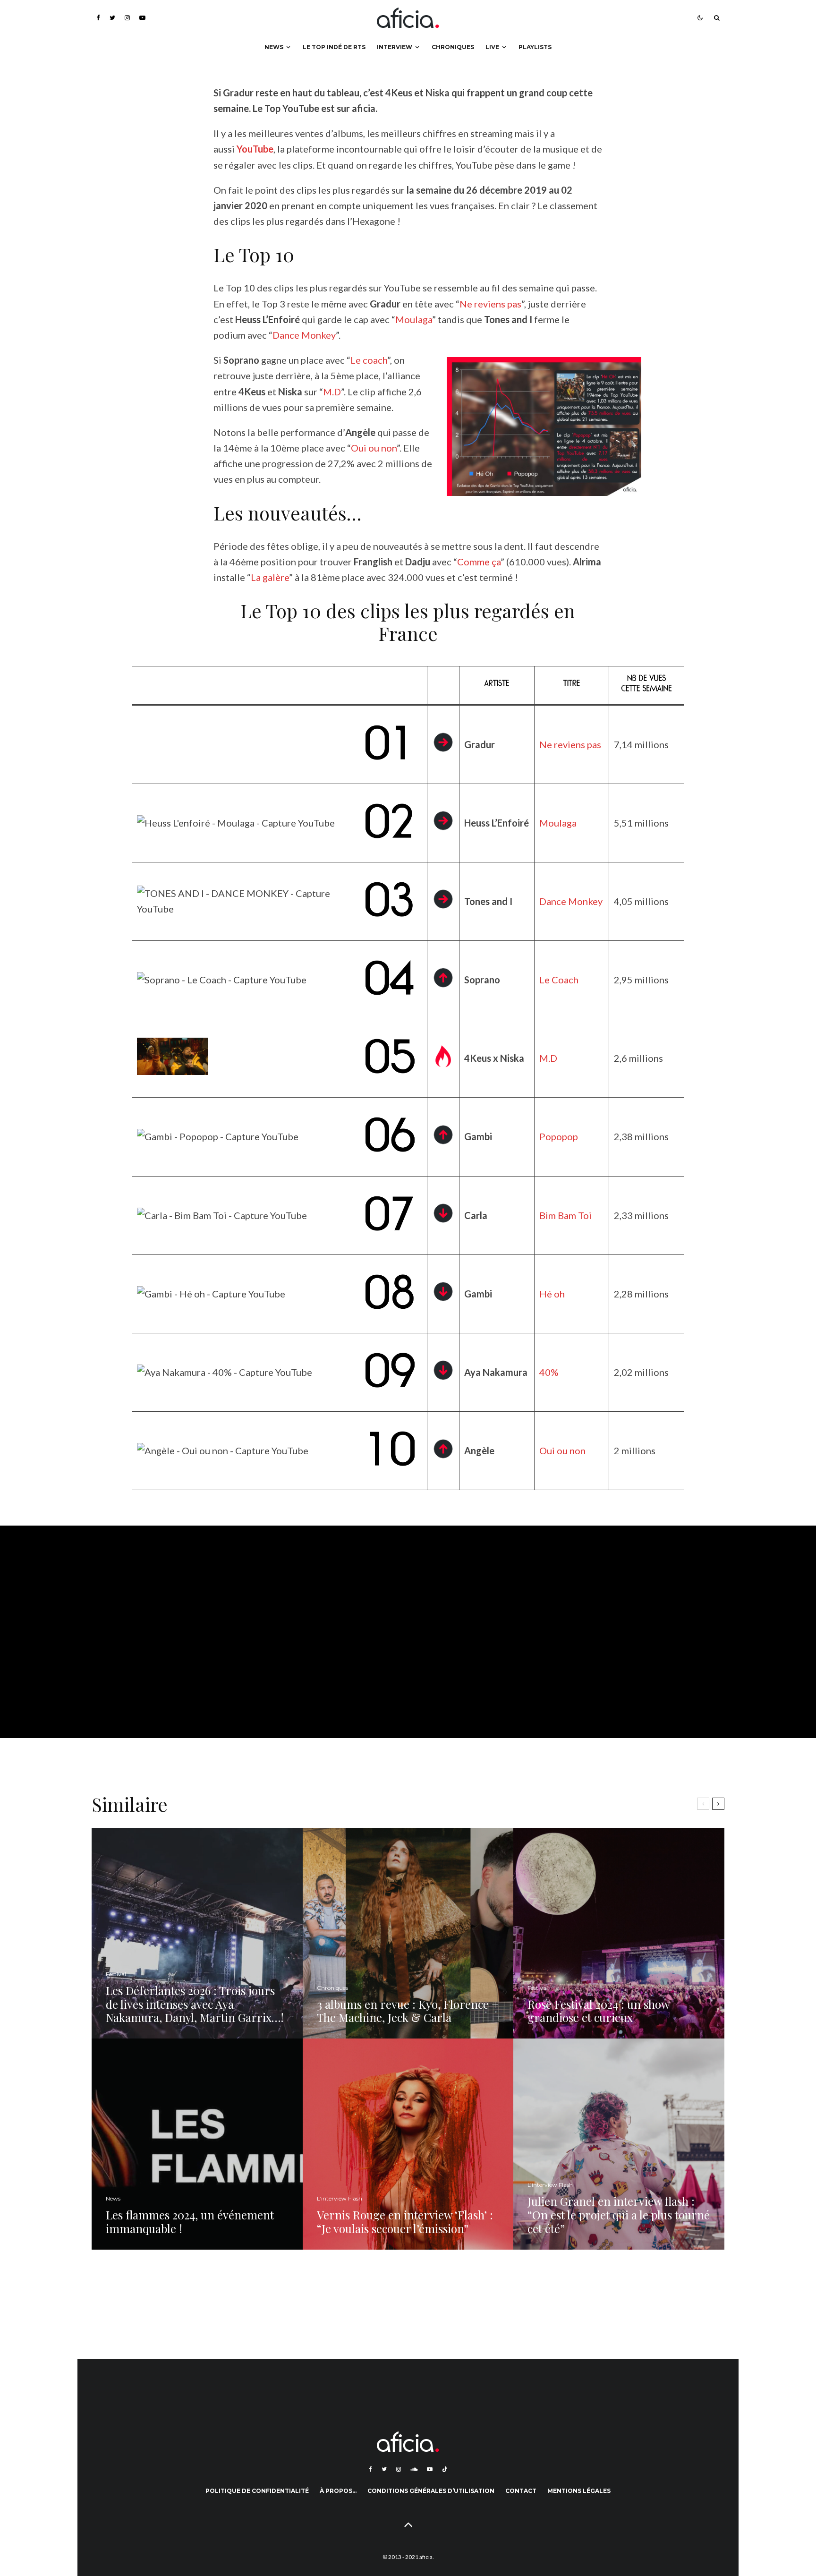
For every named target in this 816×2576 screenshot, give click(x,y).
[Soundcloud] (414, 2469)
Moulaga (414, 319)
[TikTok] (445, 2469)
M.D (332, 392)
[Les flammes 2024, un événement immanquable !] (197, 2144)
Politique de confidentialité (257, 2491)
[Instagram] (127, 18)
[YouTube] (142, 18)
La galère (270, 577)
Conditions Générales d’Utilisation (431, 2491)
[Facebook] (98, 18)
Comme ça (479, 562)
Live (492, 47)
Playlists (535, 47)
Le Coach (559, 980)
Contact (521, 2491)
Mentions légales (579, 2491)
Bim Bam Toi (565, 1215)
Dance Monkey (304, 335)
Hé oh (552, 1294)
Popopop (559, 1136)
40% (549, 1372)
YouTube (255, 149)
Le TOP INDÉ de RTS (334, 47)
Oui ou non (374, 448)
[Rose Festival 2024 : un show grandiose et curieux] (619, 1933)
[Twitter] (112, 18)
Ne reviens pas (490, 304)
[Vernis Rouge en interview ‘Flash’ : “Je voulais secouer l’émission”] (408, 2144)
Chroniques (453, 47)
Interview (395, 47)
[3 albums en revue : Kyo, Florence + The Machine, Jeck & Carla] (408, 1933)
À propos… (338, 2491)
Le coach (369, 360)
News (274, 47)
